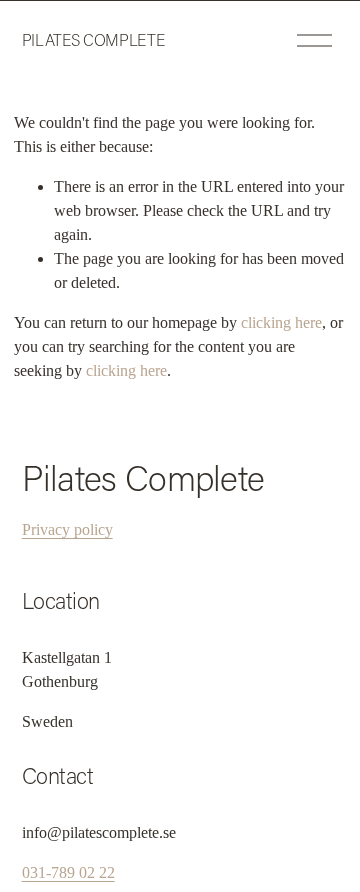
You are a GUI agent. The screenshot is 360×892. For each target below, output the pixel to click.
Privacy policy (67, 529)
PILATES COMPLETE (93, 39)
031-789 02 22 (68, 872)
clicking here (281, 322)
